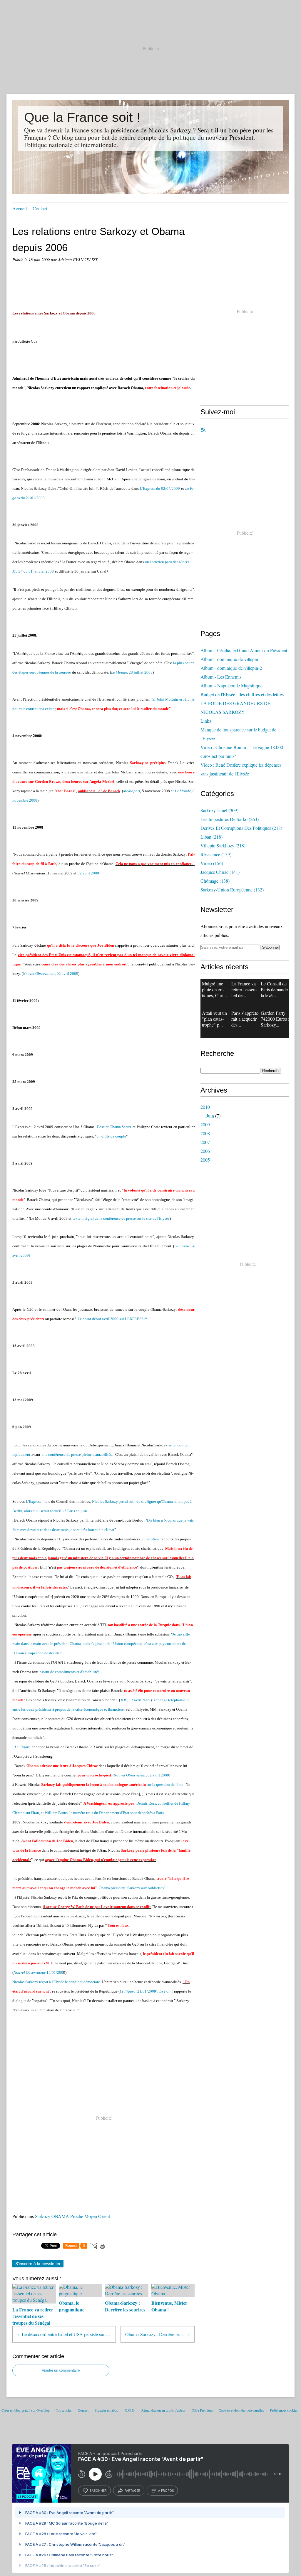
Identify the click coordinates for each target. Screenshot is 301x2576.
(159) (216, 854)
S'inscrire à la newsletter (38, 2264)
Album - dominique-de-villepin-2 (231, 668)
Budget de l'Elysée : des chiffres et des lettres (242, 694)
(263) (230, 819)
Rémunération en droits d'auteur (163, 2410)
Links (206, 721)
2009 (205, 1124)
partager (132, 2491)
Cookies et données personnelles (241, 2410)
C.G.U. (130, 2410)
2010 (205, 1107)
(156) (212, 863)
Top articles (64, 2410)
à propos (166, 2491)
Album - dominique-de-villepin (229, 659)
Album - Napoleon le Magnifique (231, 685)
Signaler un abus (107, 2410)
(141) (220, 872)
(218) (241, 828)
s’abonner (98, 2491)
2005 (205, 1160)
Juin (210, 1116)
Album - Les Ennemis (221, 677)
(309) (219, 810)
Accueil (20, 208)
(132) (232, 890)
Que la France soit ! (82, 117)
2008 (205, 1133)
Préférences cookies (284, 2410)
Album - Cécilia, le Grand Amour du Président (244, 650)
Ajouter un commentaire (61, 2370)
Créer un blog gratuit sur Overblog (26, 2410)
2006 (205, 1151)
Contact (40, 208)
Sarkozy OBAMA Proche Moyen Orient (72, 2216)
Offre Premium (202, 2410)
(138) (215, 881)
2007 (205, 1142)
